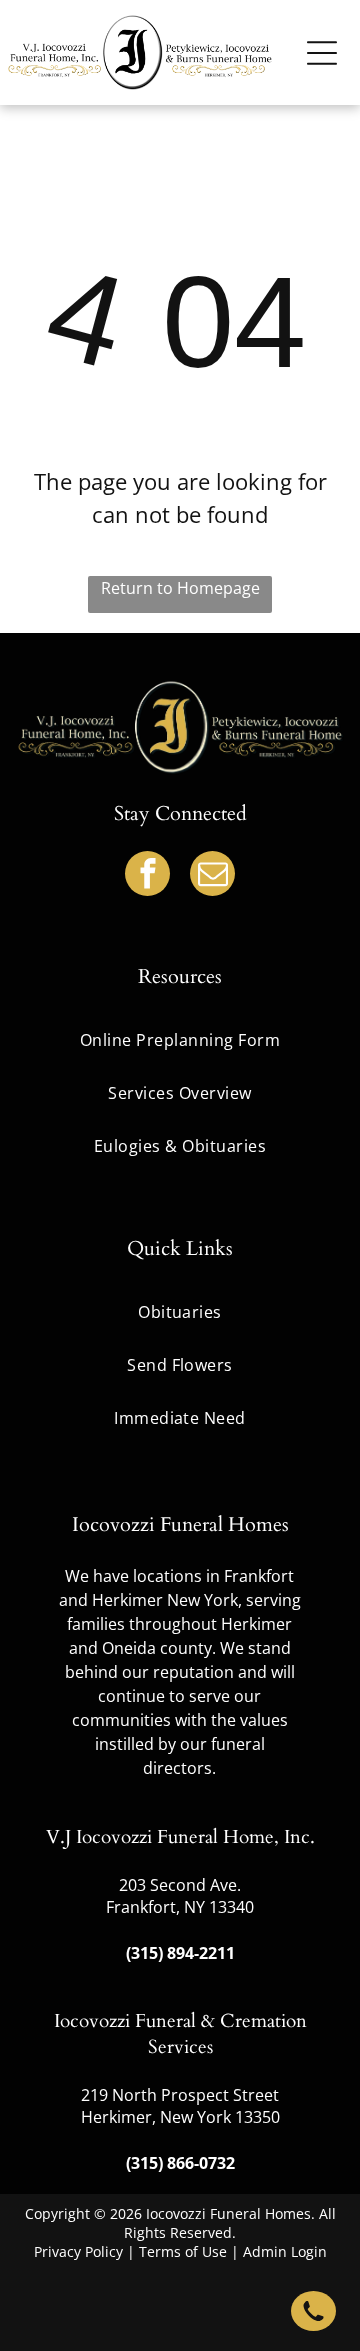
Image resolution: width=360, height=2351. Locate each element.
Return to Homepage (180, 588)
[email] (212, 876)
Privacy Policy (78, 2251)
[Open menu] (322, 53)
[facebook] (147, 876)
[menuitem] (179, 1312)
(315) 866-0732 (180, 2163)
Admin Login (285, 2251)
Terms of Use (183, 2251)
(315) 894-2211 (180, 1953)
